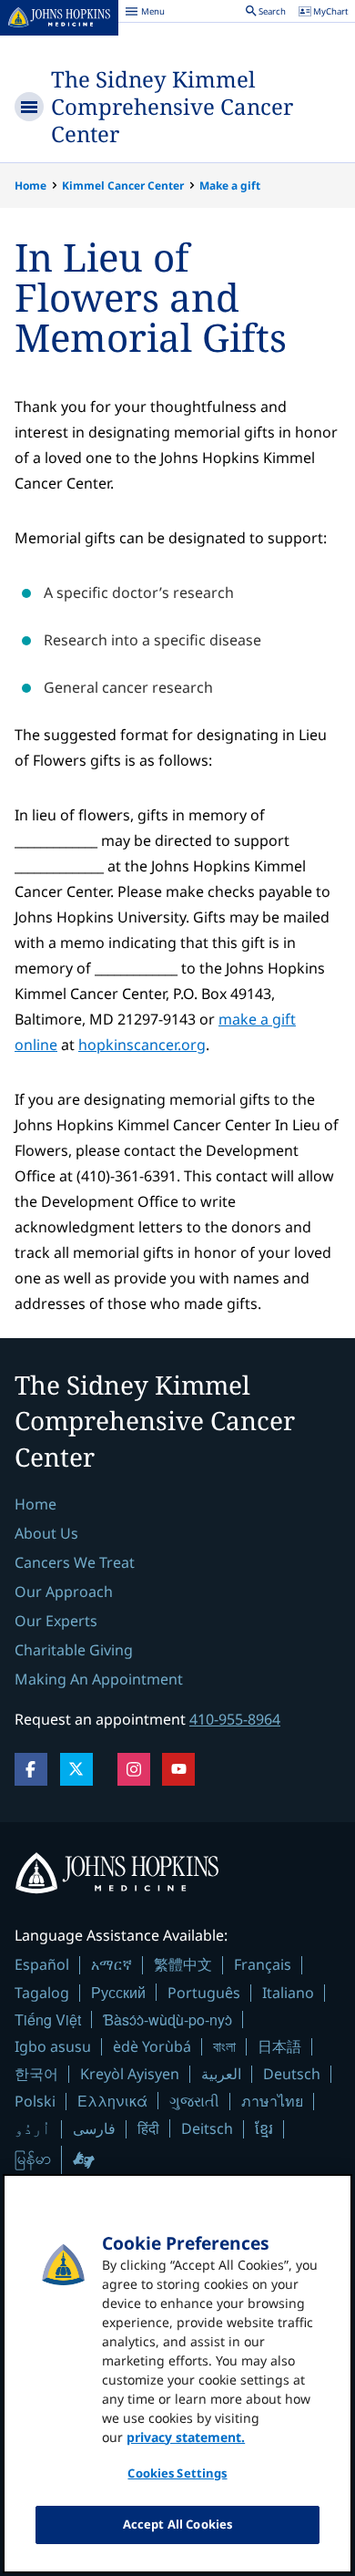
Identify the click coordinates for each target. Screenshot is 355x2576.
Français (263, 1964)
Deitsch (207, 2128)
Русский (118, 1992)
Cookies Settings (177, 2473)
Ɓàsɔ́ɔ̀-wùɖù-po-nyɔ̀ (167, 2020)
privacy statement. (186, 2437)
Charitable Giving (74, 1650)
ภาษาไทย (272, 2101)
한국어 (36, 2074)
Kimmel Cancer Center (123, 185)
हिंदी (148, 2128)
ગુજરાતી (194, 2101)
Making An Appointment (99, 1679)
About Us (46, 1533)
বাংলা (224, 2046)
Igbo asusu (53, 2046)
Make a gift (230, 185)
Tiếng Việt (48, 2020)
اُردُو (33, 2128)
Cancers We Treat (75, 1562)
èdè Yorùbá (152, 2046)
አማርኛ (112, 1964)
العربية (221, 2074)
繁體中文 (183, 1964)
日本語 (279, 2046)
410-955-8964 (235, 1719)
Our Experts (56, 1621)
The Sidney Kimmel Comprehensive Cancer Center (172, 106)
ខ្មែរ (264, 2128)
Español (42, 1964)
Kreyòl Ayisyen (130, 2074)
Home (30, 185)
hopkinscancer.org (142, 1045)
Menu (145, 14)
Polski (35, 2101)
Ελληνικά (112, 2101)
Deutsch (292, 2074)
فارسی (94, 2128)
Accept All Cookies (177, 2524)
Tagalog (42, 1993)
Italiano (288, 1993)
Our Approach (64, 1592)
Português (204, 1993)
